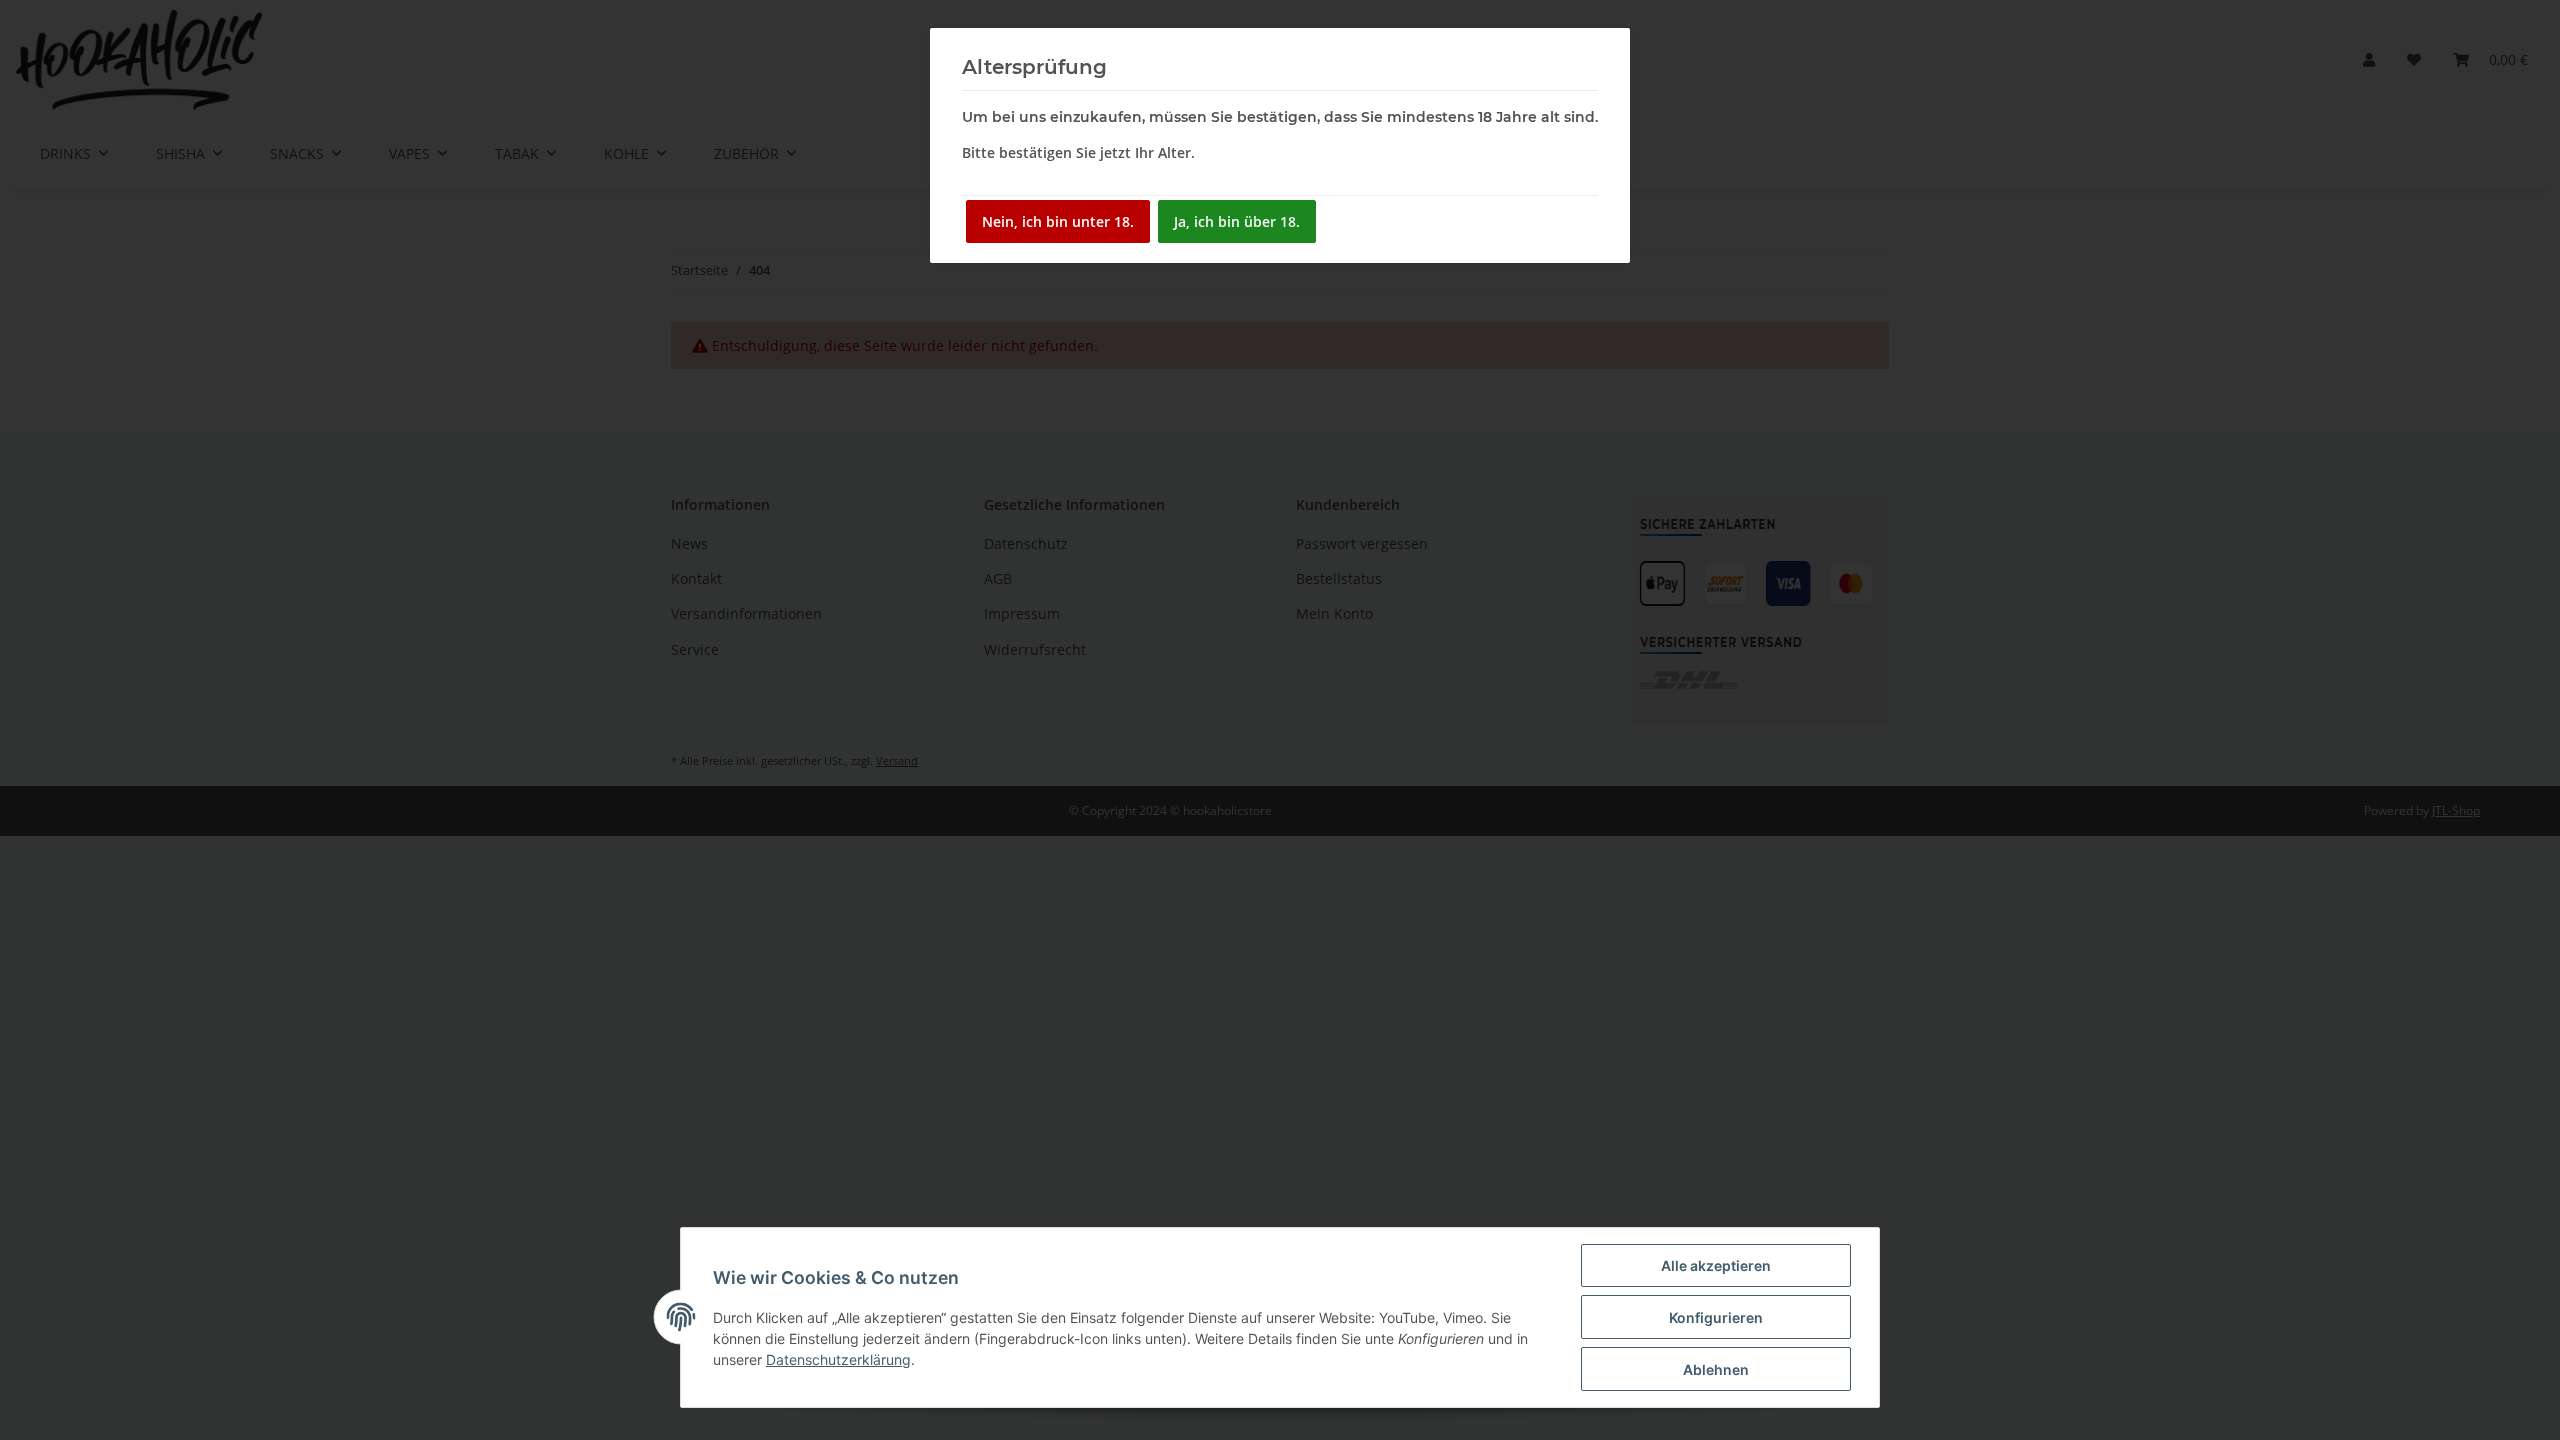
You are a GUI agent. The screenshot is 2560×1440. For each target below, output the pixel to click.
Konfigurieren (1716, 1317)
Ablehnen (1716, 1369)
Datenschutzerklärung (838, 1359)
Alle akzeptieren (1716, 1265)
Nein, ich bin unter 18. (1058, 221)
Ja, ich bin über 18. (1237, 221)
